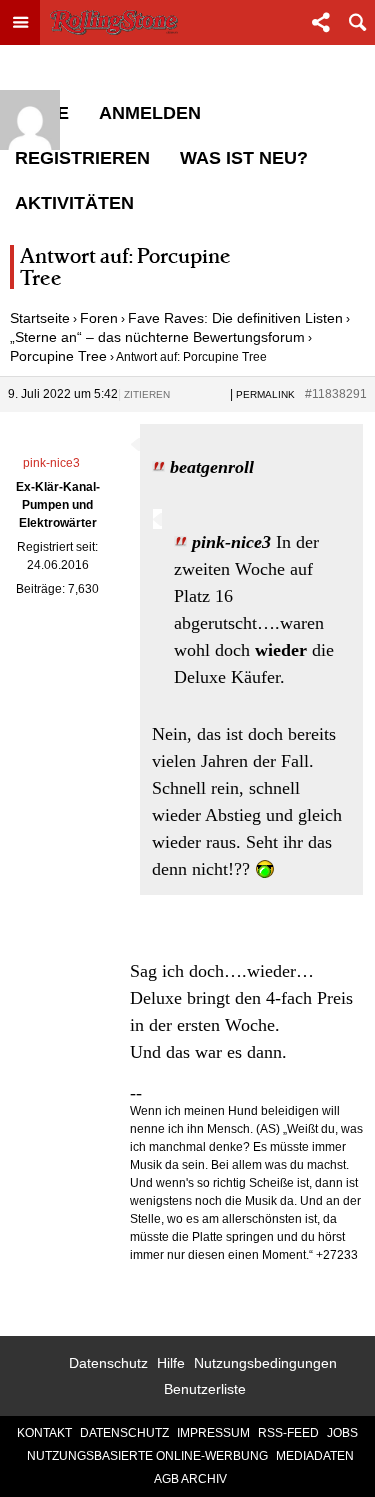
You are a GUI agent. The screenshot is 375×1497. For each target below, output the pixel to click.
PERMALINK (265, 394)
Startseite (40, 318)
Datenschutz (108, 1363)
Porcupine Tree (58, 356)
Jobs (342, 1433)
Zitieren (147, 394)
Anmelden (150, 113)
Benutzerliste (205, 1389)
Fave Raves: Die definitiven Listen (235, 318)
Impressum (213, 1433)
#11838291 (336, 394)
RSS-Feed (288, 1433)
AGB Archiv (190, 1479)
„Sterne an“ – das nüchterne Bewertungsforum (157, 337)
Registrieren (82, 158)
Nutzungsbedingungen (265, 1363)
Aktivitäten (74, 203)
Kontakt (44, 1433)
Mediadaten (315, 1456)
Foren (99, 318)
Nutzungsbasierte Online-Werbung (147, 1456)
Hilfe (171, 1363)
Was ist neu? (244, 158)
